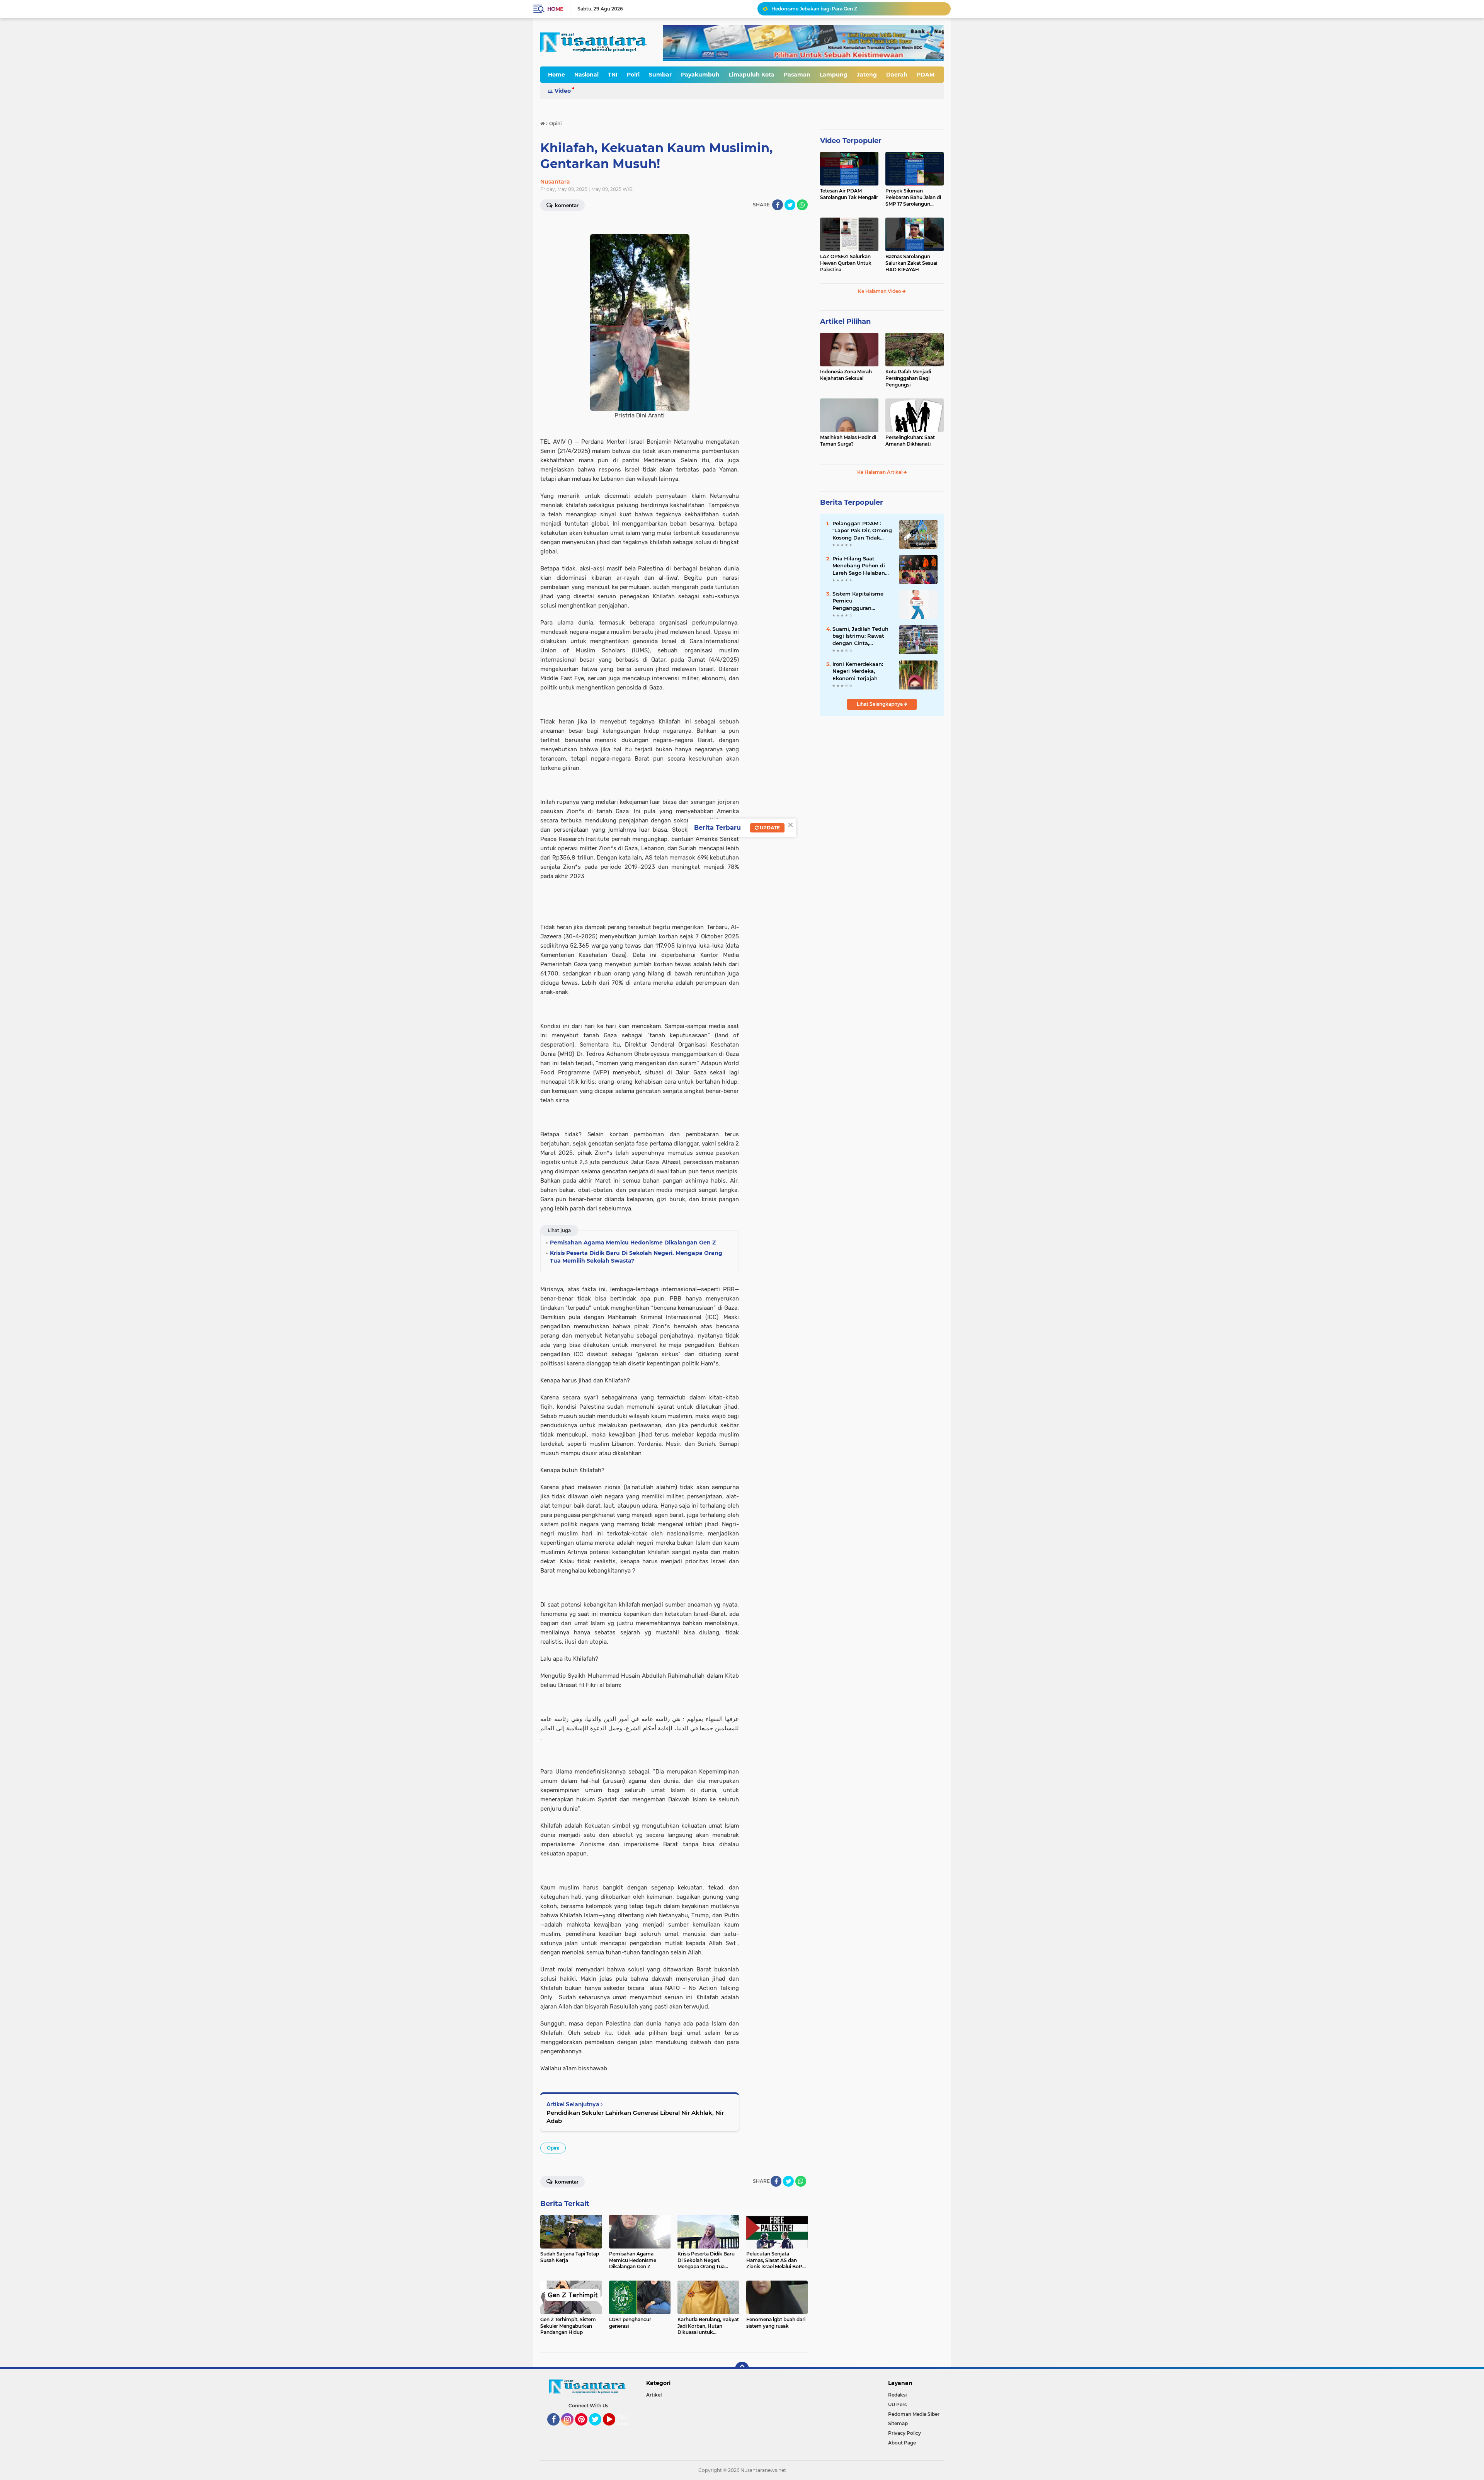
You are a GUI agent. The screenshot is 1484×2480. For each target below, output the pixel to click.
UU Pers (897, 2404)
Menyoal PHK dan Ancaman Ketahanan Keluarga (829, 9)
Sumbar (660, 75)
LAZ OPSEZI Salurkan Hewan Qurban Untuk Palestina (846, 263)
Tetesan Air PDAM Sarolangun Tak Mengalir (849, 194)
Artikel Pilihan (845, 322)
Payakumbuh (700, 75)
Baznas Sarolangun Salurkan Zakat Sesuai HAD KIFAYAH (911, 263)
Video (563, 91)
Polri (633, 75)
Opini (553, 2148)
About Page (625, 2420)
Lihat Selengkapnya (880, 704)
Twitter (599, 2429)
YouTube (614, 2429)
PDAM (926, 75)
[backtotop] (742, 2369)
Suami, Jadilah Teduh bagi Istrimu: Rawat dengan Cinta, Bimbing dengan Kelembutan (860, 636)
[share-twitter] (790, 205)
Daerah (897, 75)
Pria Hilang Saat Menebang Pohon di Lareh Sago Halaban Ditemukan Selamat (859, 566)
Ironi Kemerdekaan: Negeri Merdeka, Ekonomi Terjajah (858, 671)
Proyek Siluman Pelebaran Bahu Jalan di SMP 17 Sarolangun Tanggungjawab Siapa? (913, 197)
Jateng (867, 75)
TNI (613, 75)
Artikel (654, 2395)
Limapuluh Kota (752, 75)
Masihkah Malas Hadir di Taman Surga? (848, 441)
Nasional (586, 75)
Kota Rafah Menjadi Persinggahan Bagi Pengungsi (908, 378)
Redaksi (897, 2395)
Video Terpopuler (851, 141)
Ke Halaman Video (880, 291)
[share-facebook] (778, 205)
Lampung (834, 75)
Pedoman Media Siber (914, 2414)
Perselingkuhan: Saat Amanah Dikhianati (910, 441)
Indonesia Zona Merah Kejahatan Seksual (846, 375)
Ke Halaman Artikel (880, 472)
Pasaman (797, 75)
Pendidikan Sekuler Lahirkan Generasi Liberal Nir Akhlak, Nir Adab (635, 2117)
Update (769, 828)
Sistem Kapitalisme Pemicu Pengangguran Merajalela (858, 601)
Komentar (566, 205)
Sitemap (898, 2423)
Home (555, 9)
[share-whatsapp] (802, 205)
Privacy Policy (905, 2433)
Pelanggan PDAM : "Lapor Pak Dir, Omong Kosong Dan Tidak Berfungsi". (862, 531)
